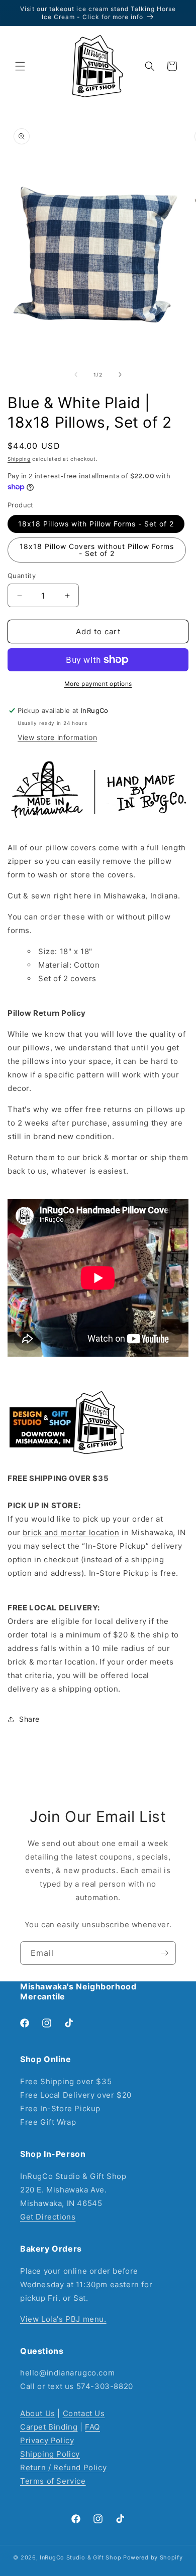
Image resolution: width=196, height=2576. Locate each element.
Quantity (22, 576)
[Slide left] (76, 375)
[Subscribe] (164, 1953)
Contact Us (84, 2413)
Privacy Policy (47, 2440)
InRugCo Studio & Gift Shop (80, 2557)
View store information (57, 737)
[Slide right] (120, 375)
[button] (20, 66)
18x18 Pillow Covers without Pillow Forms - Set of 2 (97, 550)
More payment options (98, 684)
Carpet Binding (49, 2427)
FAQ (92, 2427)
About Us (38, 2413)
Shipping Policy (50, 2454)
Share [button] (29, 1719)
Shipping (19, 459)
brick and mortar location (71, 1532)
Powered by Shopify (153, 2557)
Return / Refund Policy (63, 2467)
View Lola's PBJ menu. (63, 2319)
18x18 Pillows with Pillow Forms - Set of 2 (96, 524)
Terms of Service (53, 2481)
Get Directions (48, 2217)
